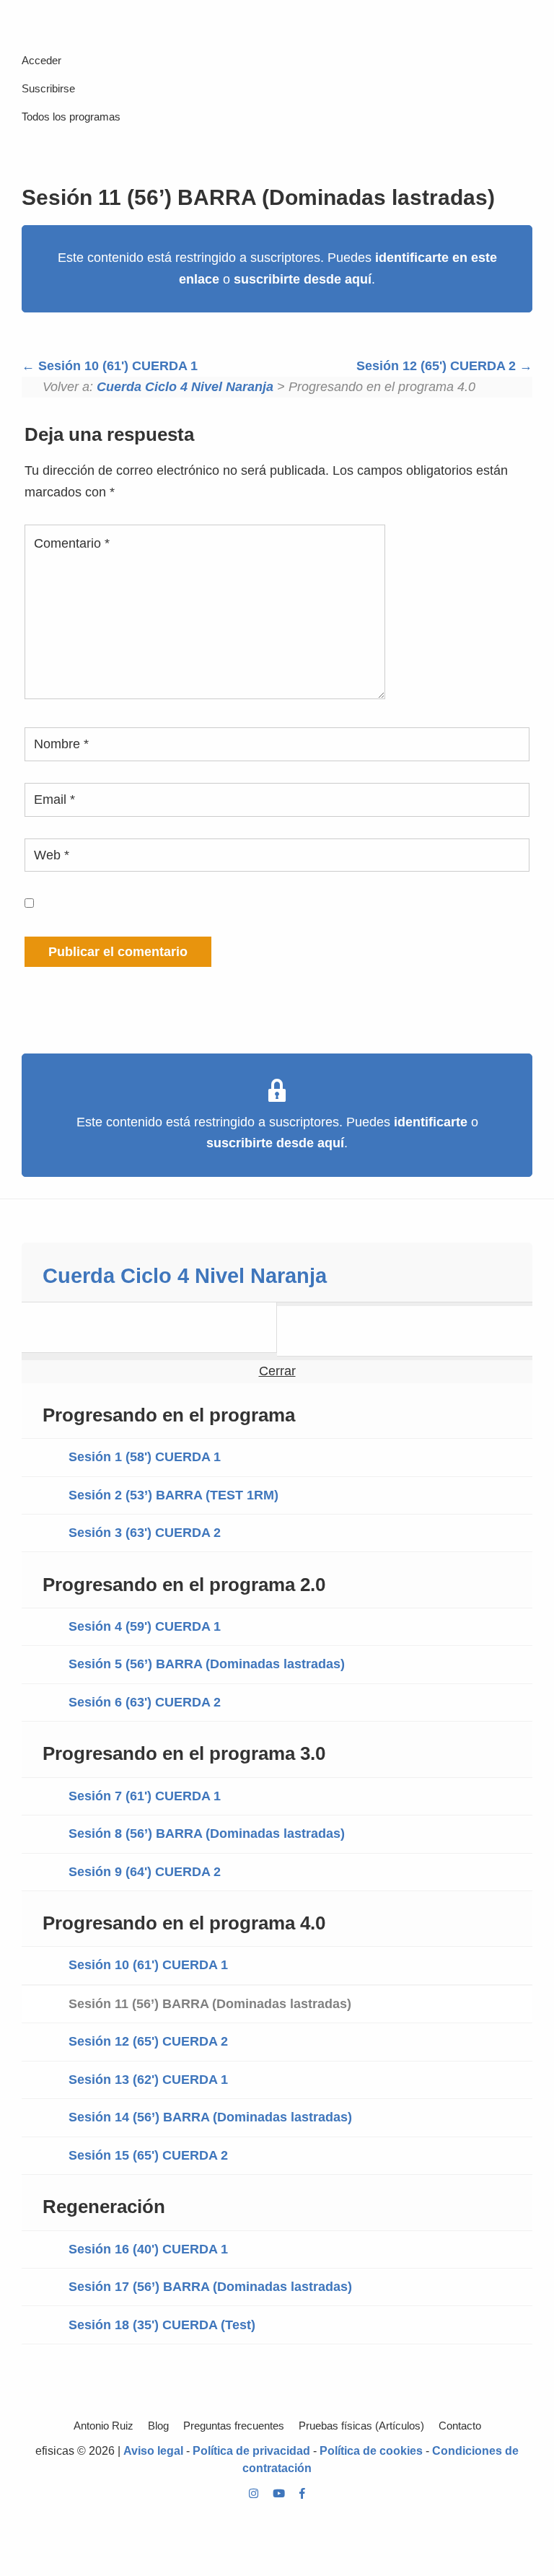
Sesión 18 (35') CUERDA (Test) (162, 2325)
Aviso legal (153, 2451)
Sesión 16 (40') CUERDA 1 (148, 2249)
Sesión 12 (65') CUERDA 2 (438, 366)
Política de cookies (371, 2451)
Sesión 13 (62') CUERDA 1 (148, 2080)
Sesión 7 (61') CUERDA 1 (145, 1796)
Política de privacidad (251, 2451)
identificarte (431, 1122)
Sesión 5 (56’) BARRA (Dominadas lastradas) (207, 1664)
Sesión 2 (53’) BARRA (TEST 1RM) (173, 1495)
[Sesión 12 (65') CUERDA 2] (405, 1331)
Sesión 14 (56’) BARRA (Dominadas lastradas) (210, 2117)
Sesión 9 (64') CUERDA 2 (145, 1872)
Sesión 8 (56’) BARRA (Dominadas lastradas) (207, 1834)
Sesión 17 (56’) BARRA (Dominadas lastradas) (210, 2287)
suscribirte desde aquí (303, 279)
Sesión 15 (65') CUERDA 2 (148, 2155)
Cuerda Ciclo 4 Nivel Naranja (185, 387)
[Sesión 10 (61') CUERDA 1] (149, 1327)
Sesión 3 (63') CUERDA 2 (145, 1533)
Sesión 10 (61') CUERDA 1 (116, 366)
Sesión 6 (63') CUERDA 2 (145, 1702)
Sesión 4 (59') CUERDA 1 (145, 1626)
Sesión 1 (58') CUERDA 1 (145, 1457)
